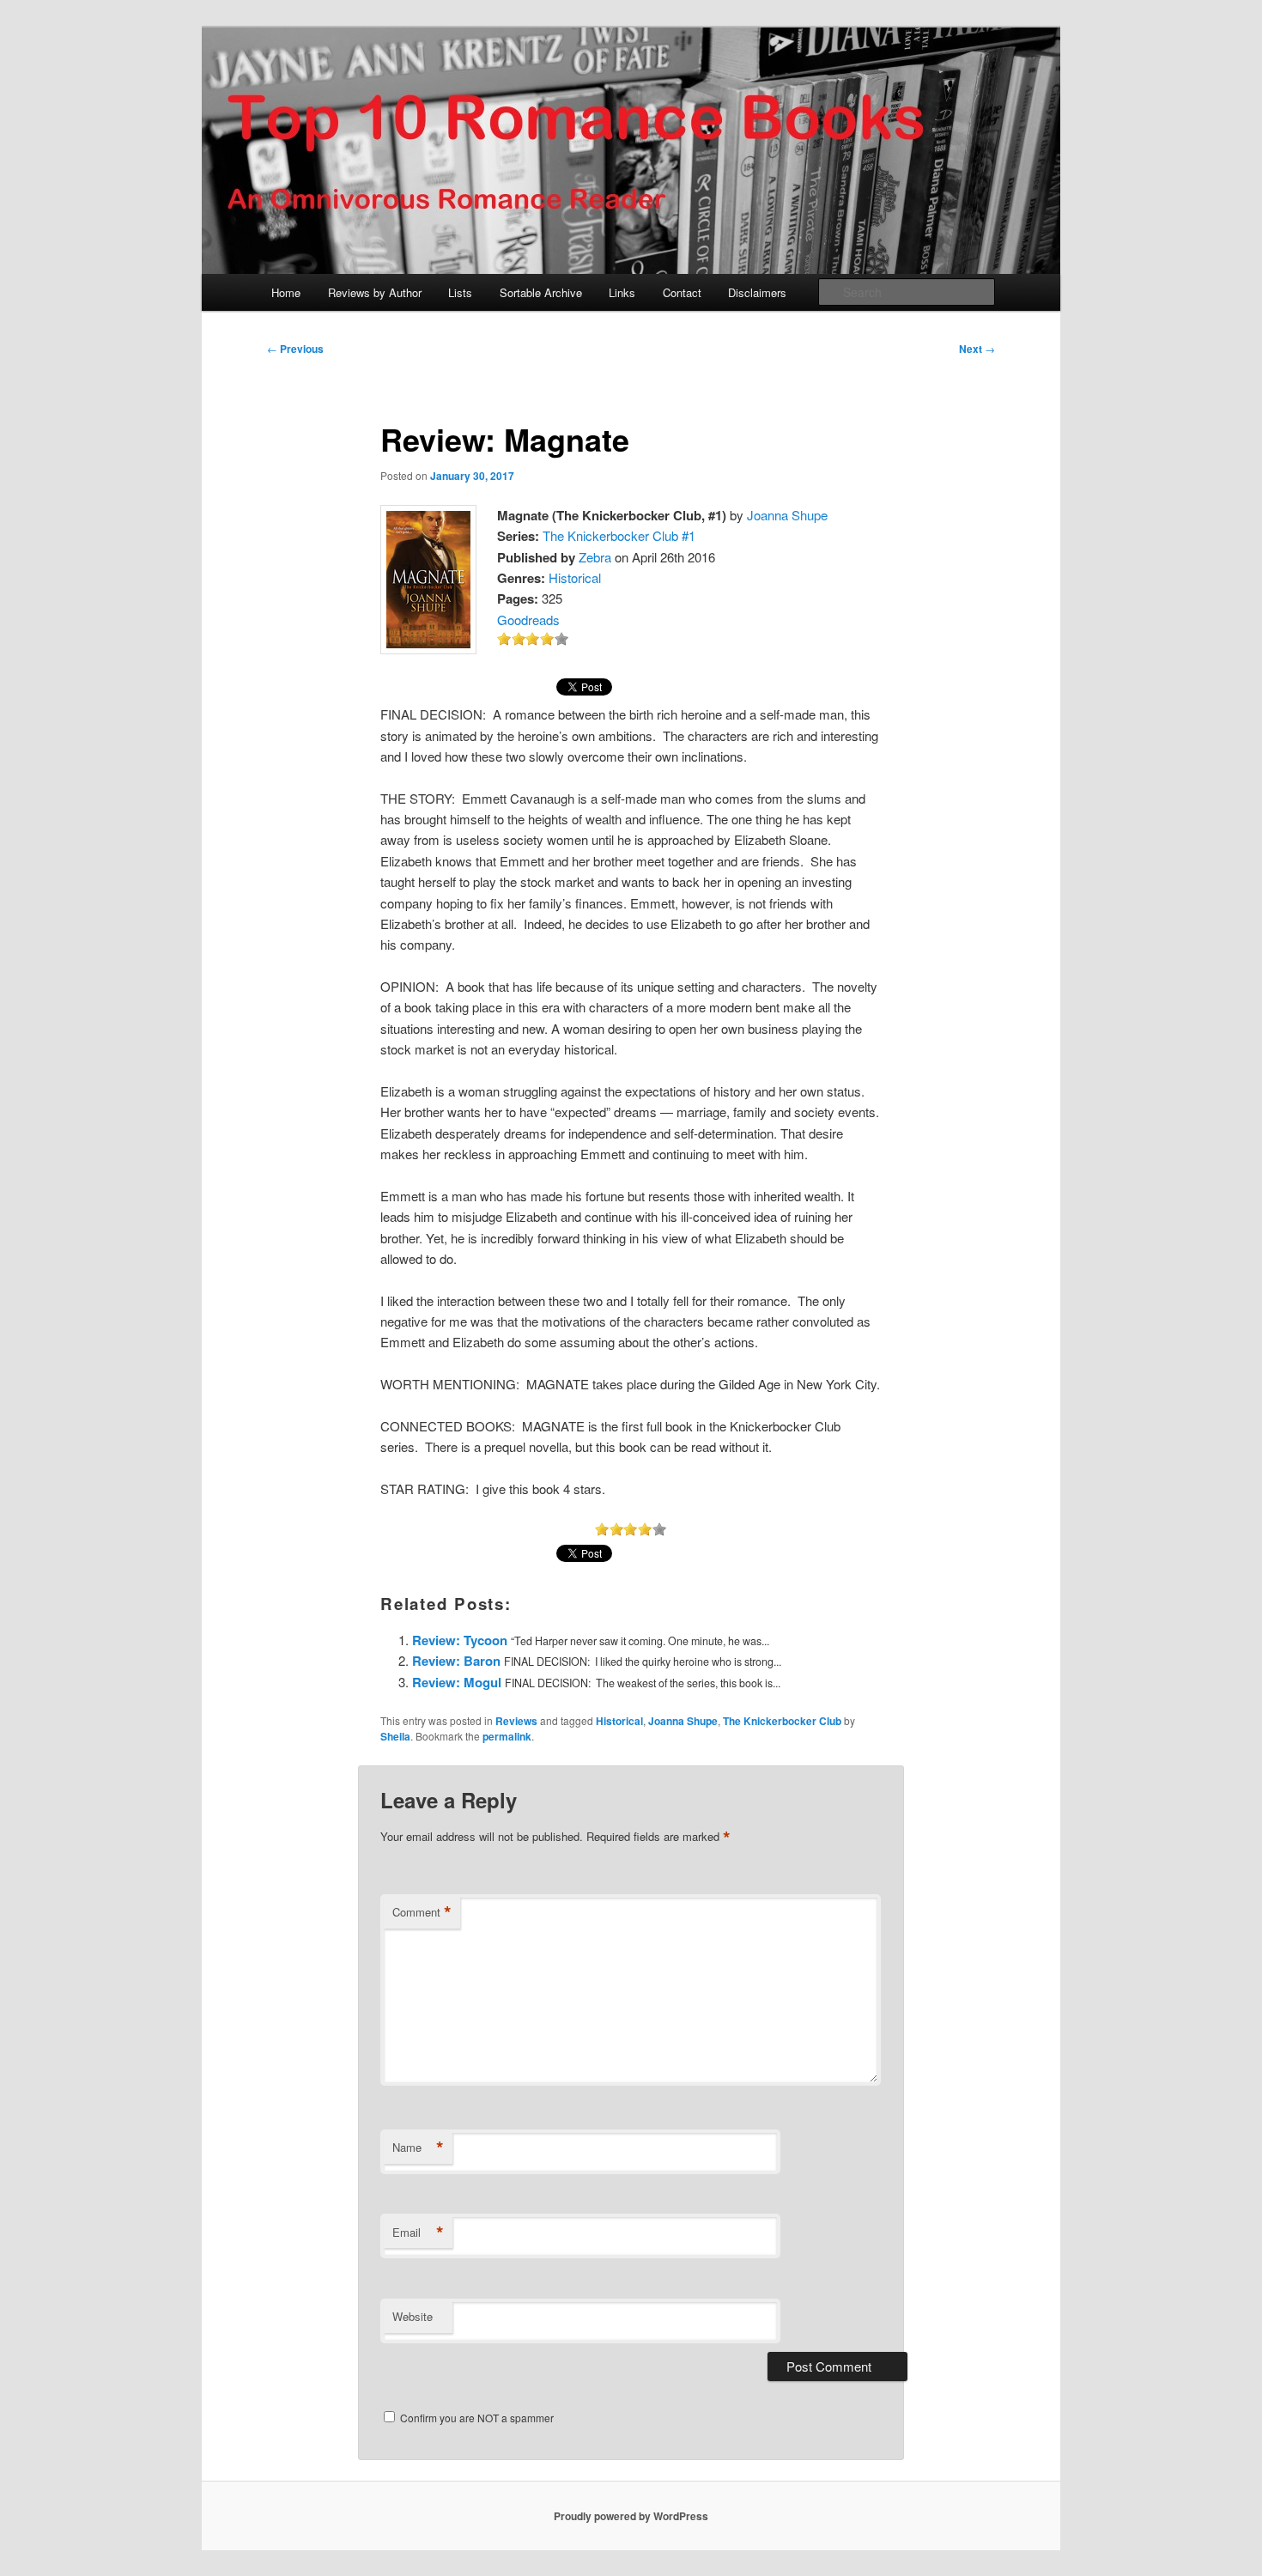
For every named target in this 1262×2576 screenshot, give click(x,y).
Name (418, 2148)
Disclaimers (757, 292)
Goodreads (528, 620)
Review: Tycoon (460, 1640)
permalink (507, 1736)
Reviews (516, 1721)
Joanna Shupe (787, 515)
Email (418, 2233)
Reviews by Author (375, 292)
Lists (460, 292)
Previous (295, 349)
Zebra (595, 557)
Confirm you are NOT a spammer (476, 2418)
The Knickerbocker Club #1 (619, 535)
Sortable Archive (541, 292)
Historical (575, 577)
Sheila (395, 1736)
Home (286, 292)
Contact (682, 292)
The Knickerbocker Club (782, 1721)
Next (977, 349)
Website (413, 2316)
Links (622, 292)
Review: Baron (456, 1661)
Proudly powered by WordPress (631, 2516)
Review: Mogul (457, 1682)
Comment (422, 1912)
